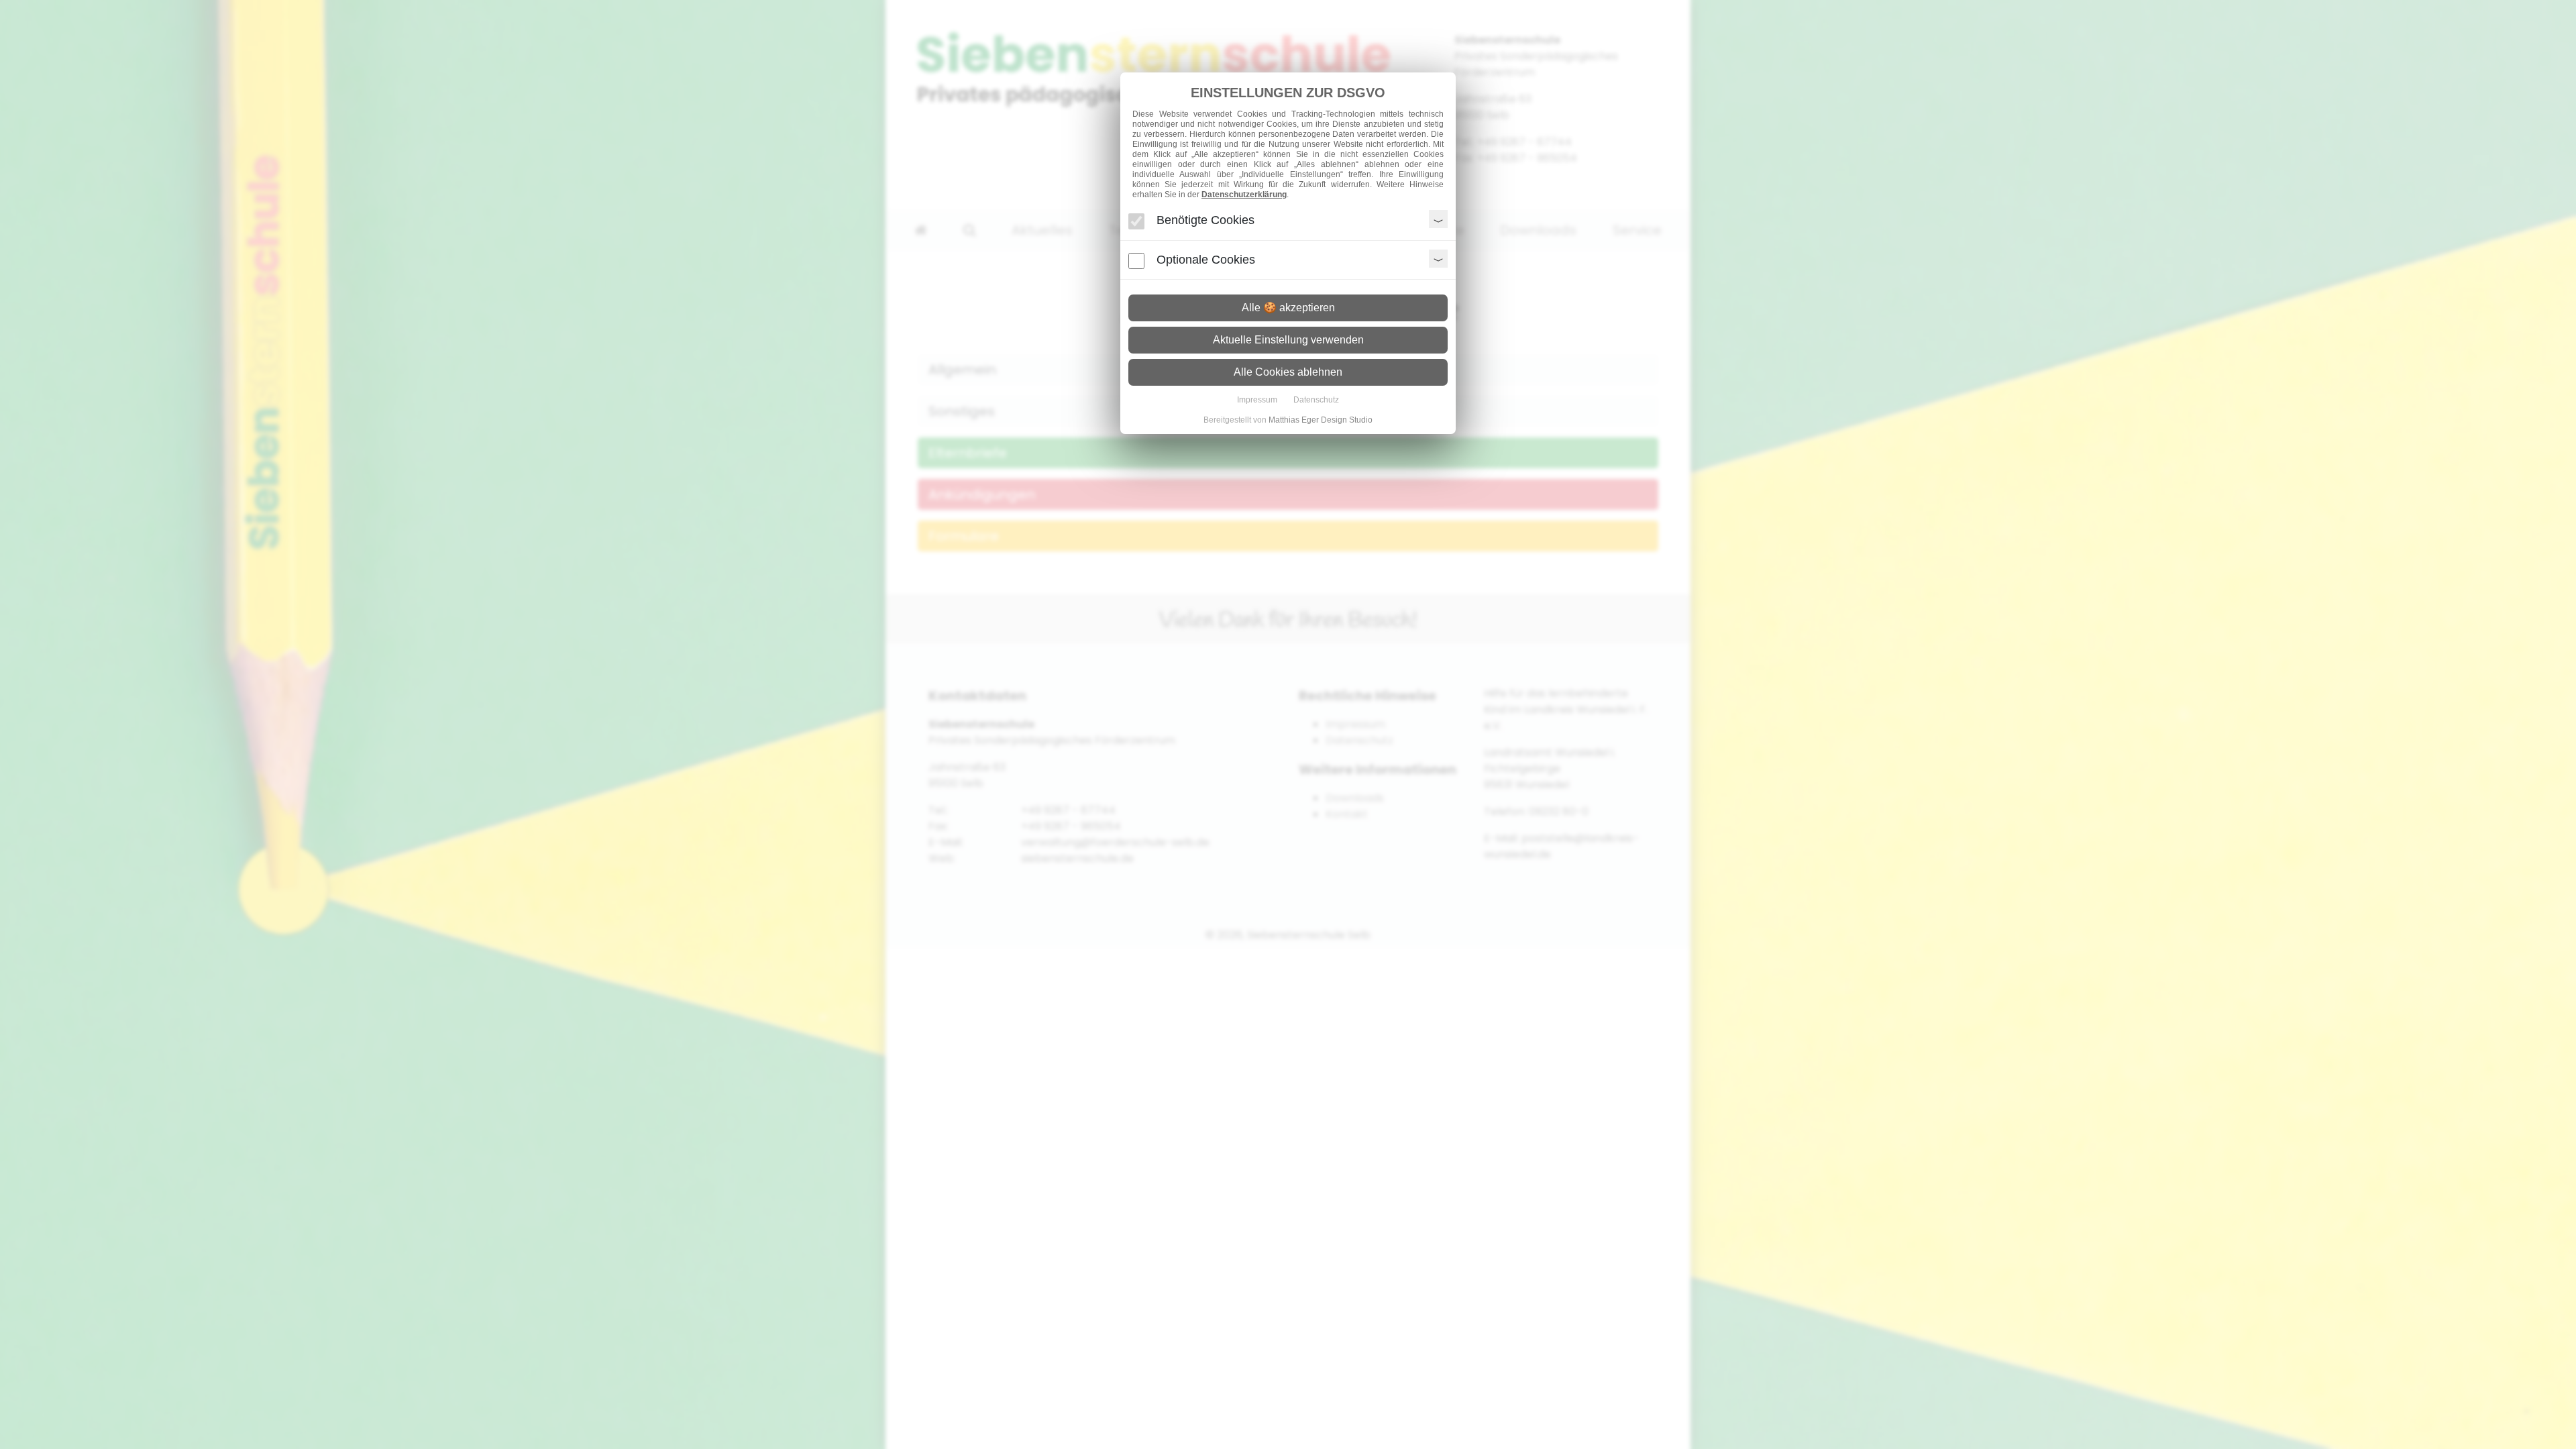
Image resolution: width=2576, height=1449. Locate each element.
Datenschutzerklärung (1244, 195)
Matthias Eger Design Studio (1321, 420)
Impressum (1257, 400)
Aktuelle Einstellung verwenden (1288, 340)
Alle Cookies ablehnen (1288, 372)
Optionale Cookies (1206, 260)
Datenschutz (1316, 400)
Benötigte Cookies (1205, 220)
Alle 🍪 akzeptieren (1288, 308)
